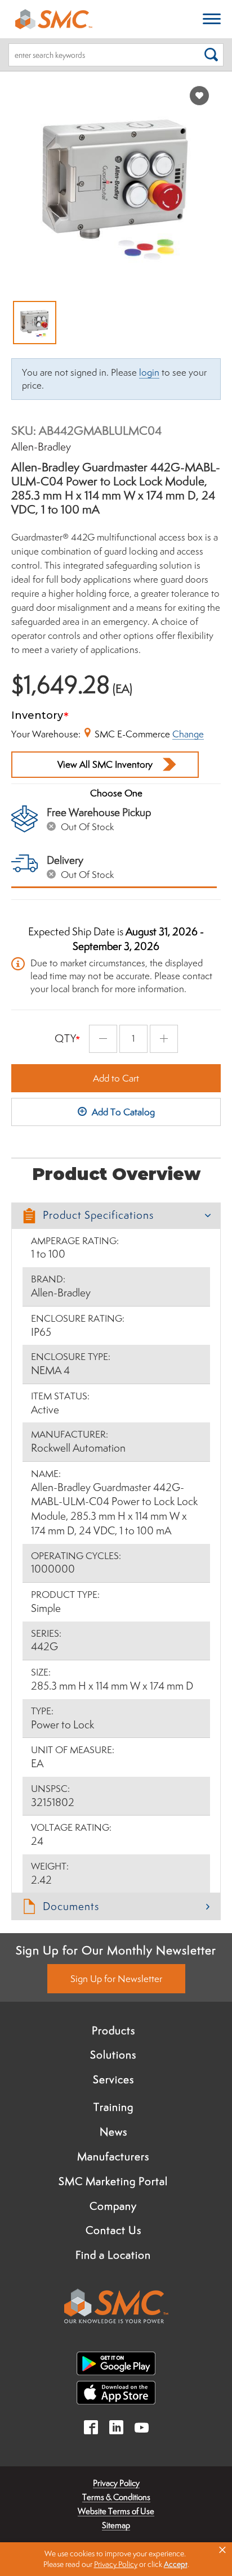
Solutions (113, 2055)
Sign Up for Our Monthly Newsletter (116, 1950)
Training (113, 2107)
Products (113, 2030)
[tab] (116, 1216)
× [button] (222, 2550)
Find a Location (113, 2255)
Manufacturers (113, 2156)
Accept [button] (176, 2564)
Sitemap (116, 2525)
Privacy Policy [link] (116, 2564)
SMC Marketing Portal (113, 2181)
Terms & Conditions (116, 2497)
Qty (66, 1038)
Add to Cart (116, 1078)
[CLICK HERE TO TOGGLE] (212, 19)
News (113, 2132)
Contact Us (113, 2230)
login (149, 372)
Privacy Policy (116, 2483)
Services (113, 2079)
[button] (116, 1216)
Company (113, 2206)
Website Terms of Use (116, 2511)
